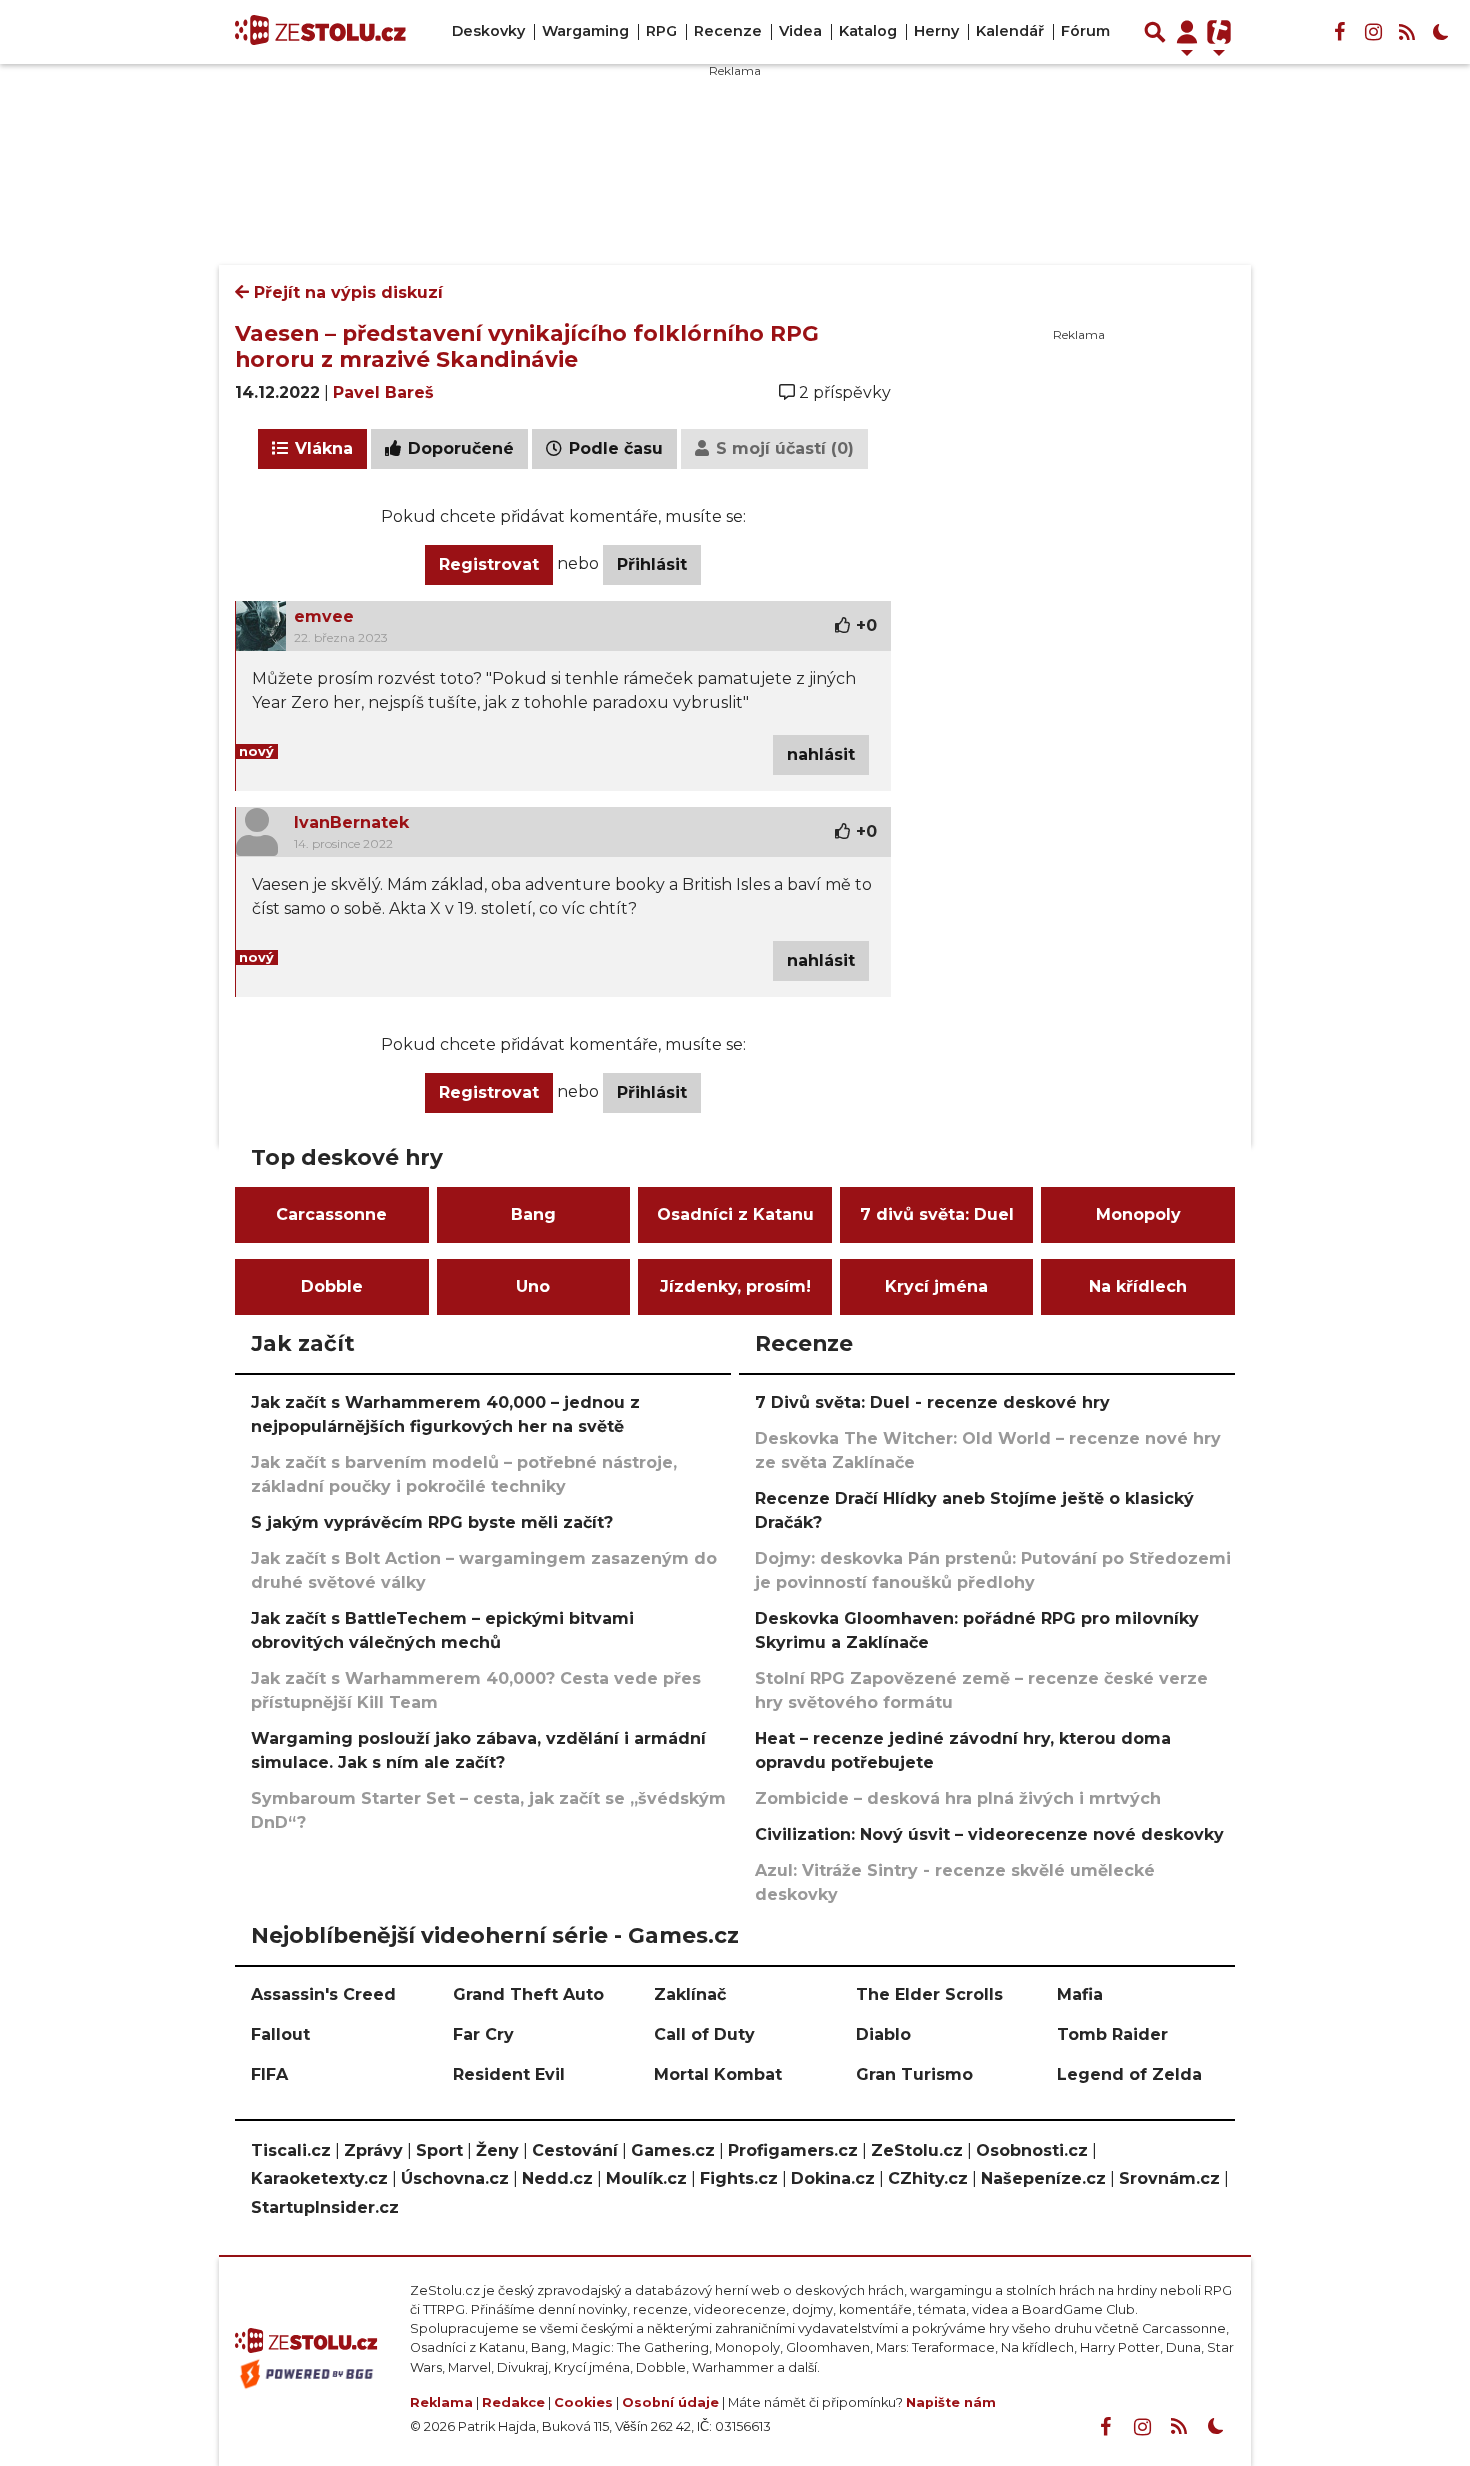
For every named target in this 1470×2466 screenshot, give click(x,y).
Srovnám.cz (1169, 2178)
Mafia (1080, 1994)
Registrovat (489, 564)
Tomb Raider (1112, 2034)
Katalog (868, 31)
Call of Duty (704, 2034)
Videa (800, 31)
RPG (661, 31)
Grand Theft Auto (528, 1994)
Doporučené (458, 448)
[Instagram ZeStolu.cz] (1373, 32)
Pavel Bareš (383, 392)
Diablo (883, 2034)
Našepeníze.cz (1043, 2178)
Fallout (280, 2034)
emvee (324, 616)
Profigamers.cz (793, 2150)
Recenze (728, 31)
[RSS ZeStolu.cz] (1407, 32)
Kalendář (1010, 31)
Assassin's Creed (323, 1994)
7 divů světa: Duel (937, 1214)
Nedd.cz (557, 2178)
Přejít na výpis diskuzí (346, 292)
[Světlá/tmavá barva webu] (1441, 32)
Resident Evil (509, 2074)
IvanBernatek (351, 822)
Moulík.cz (646, 2178)
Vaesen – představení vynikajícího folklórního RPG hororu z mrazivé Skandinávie (527, 346)
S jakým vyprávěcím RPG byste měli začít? (432, 1522)
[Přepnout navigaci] (1187, 32)
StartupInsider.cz (325, 2207)
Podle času (613, 448)
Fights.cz (739, 2178)
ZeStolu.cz (917, 2150)
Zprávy (373, 2150)
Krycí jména (936, 1286)
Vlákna (321, 448)
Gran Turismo (914, 2074)
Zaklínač (690, 1994)
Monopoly (1138, 1214)
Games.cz (673, 2150)
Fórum (1085, 31)
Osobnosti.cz (1032, 2150)
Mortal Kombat (718, 2074)
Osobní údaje (670, 2402)
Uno (533, 1286)
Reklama (441, 2402)
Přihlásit (652, 564)
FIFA (269, 2074)
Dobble (332, 1286)
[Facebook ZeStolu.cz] (1339, 32)
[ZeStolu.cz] (320, 32)
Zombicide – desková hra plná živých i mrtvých (958, 1798)
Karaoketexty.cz (319, 2178)
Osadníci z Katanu (735, 1214)
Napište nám (951, 2402)
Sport (439, 2150)
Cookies (583, 2402)
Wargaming (585, 31)
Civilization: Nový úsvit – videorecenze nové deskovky (989, 1834)
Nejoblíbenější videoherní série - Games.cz (495, 1935)
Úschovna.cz (455, 2178)
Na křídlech (1138, 1286)
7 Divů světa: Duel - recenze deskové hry (932, 1402)
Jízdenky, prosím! (735, 1286)
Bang (533, 1214)
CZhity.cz (928, 2178)
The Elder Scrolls (929, 1994)
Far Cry (483, 2034)
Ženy (497, 2150)
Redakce (513, 2402)
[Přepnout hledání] (1155, 32)
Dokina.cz (833, 2178)
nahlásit (821, 754)
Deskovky (488, 31)
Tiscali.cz (291, 2150)
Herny (936, 31)
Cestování (575, 2150)
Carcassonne (331, 1214)
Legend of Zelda (1129, 2074)
